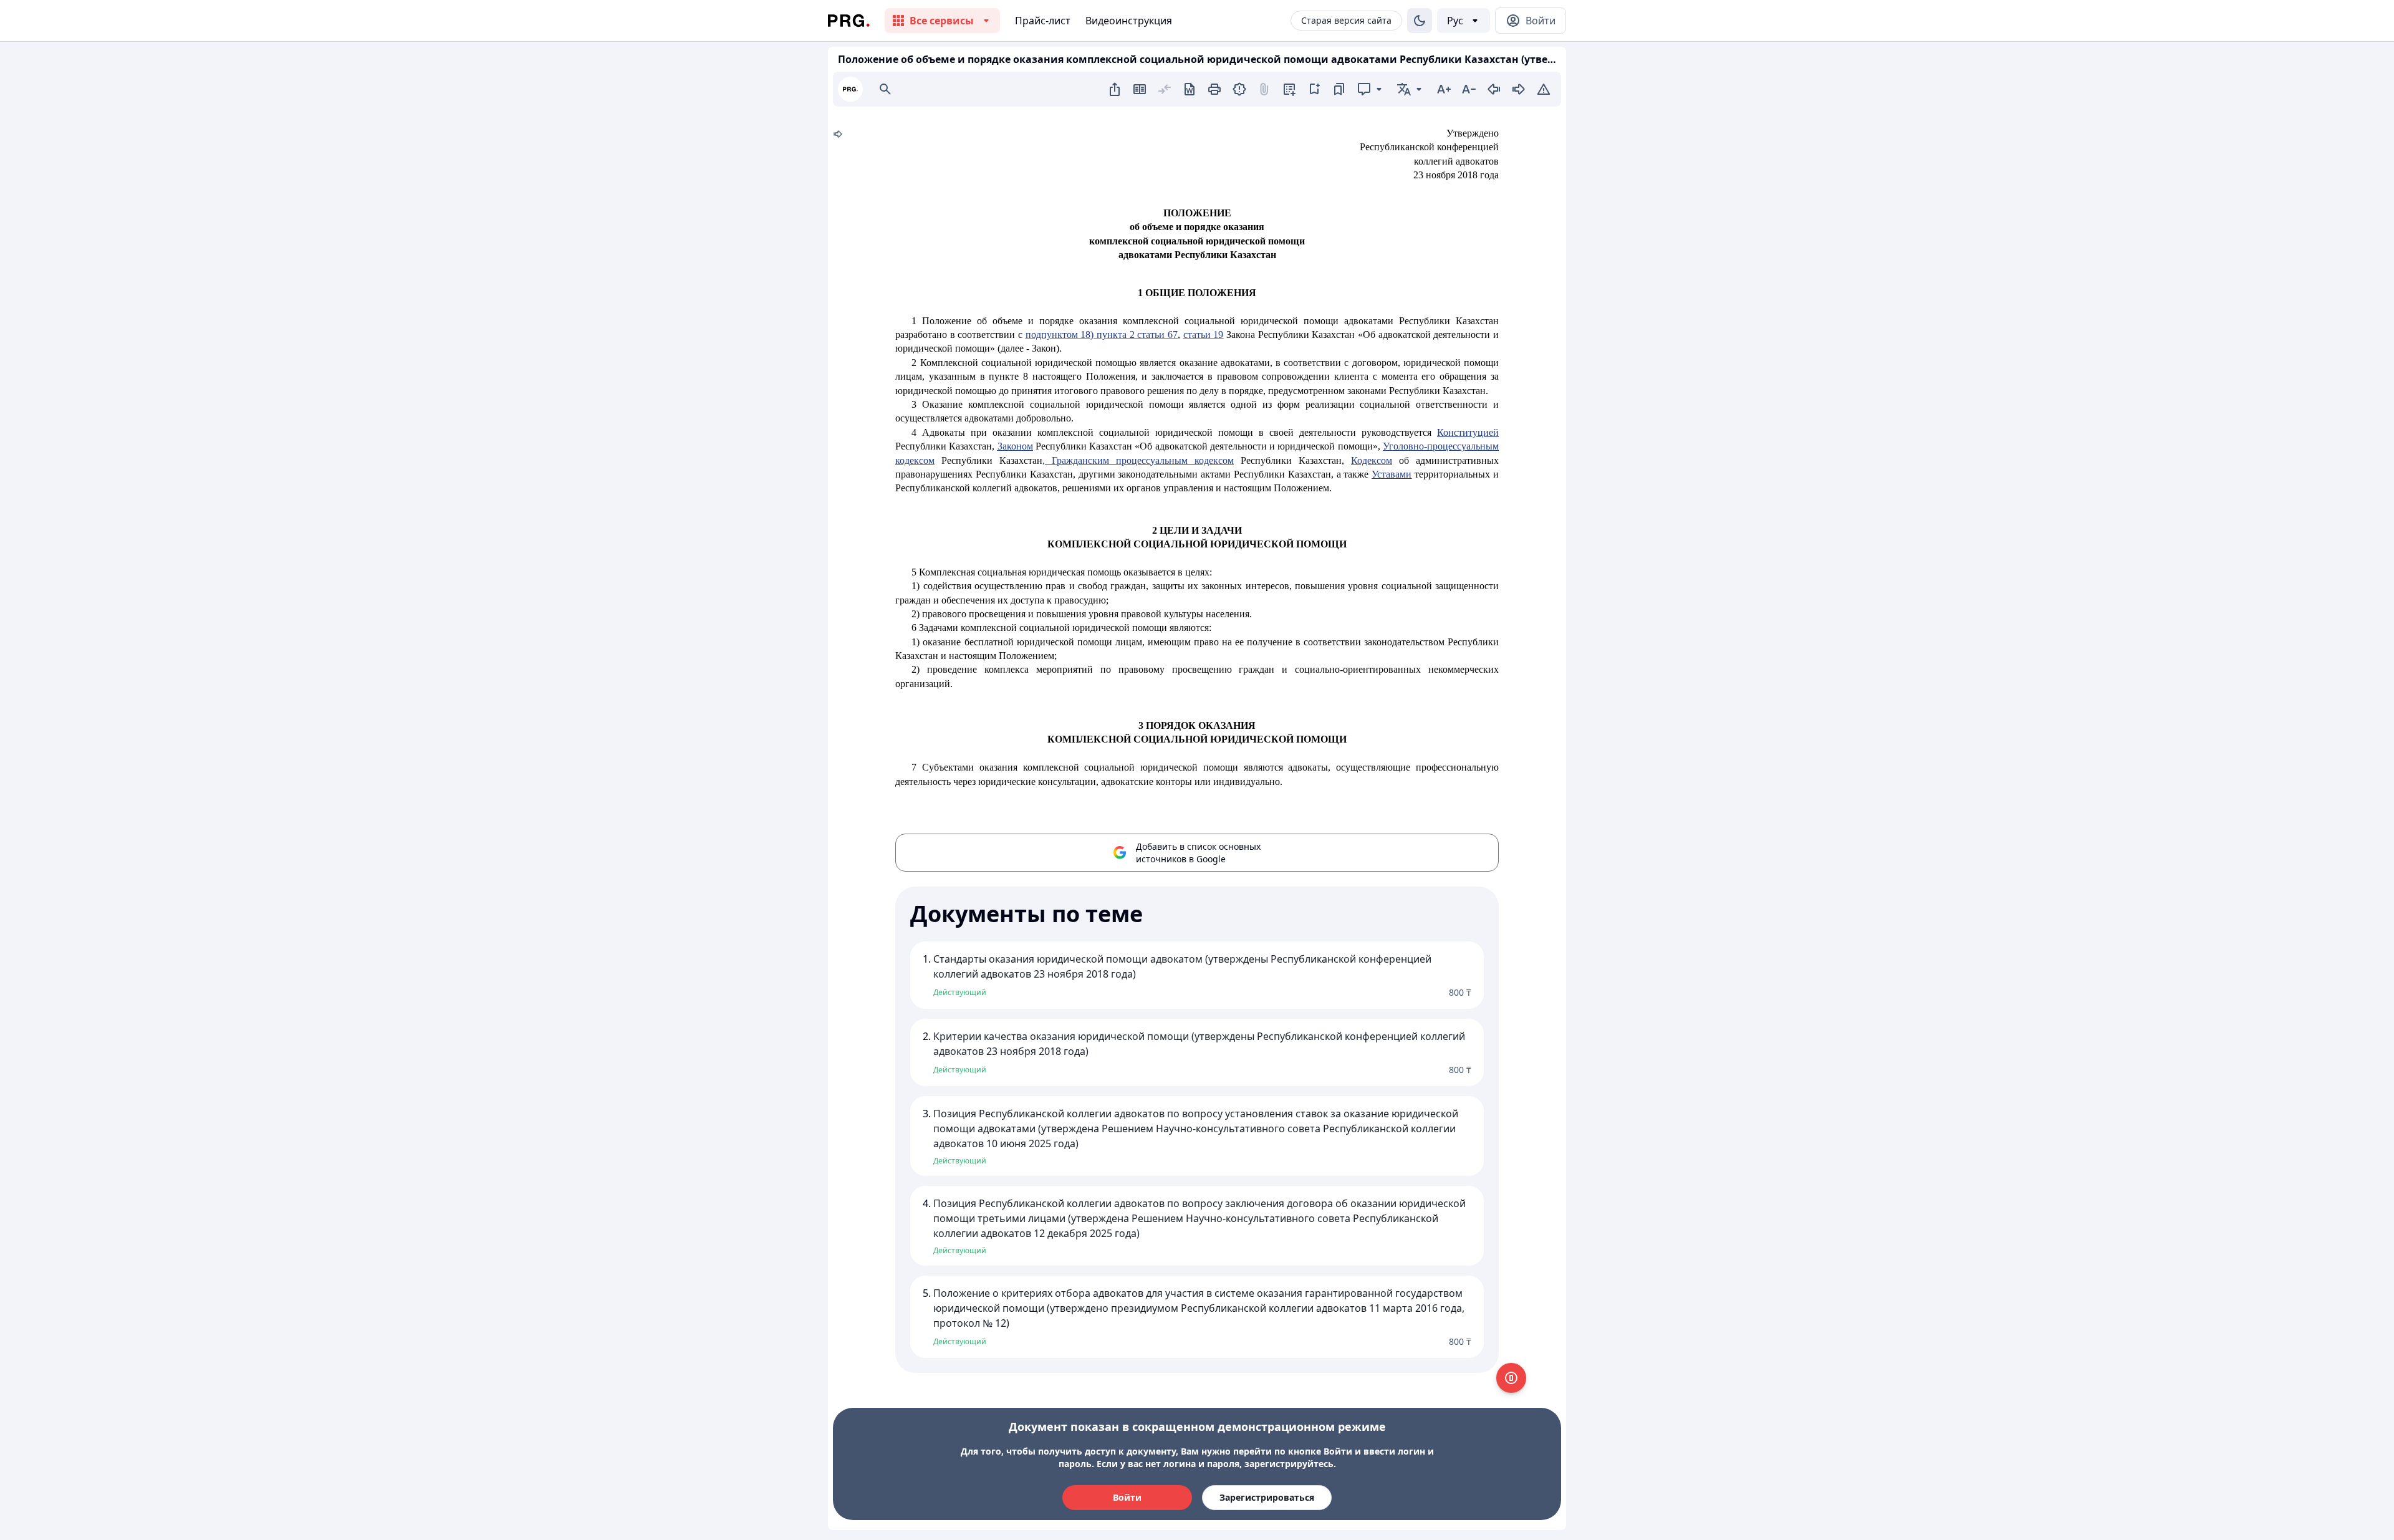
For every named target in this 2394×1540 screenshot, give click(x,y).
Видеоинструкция (1129, 21)
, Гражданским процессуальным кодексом (1138, 460)
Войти (1127, 1497)
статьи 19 (1204, 334)
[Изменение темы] (1420, 21)
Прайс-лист (1043, 21)
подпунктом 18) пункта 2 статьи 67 (1102, 334)
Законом (1015, 446)
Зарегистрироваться (1267, 1497)
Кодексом (1372, 460)
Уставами (1392, 474)
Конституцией (1468, 432)
